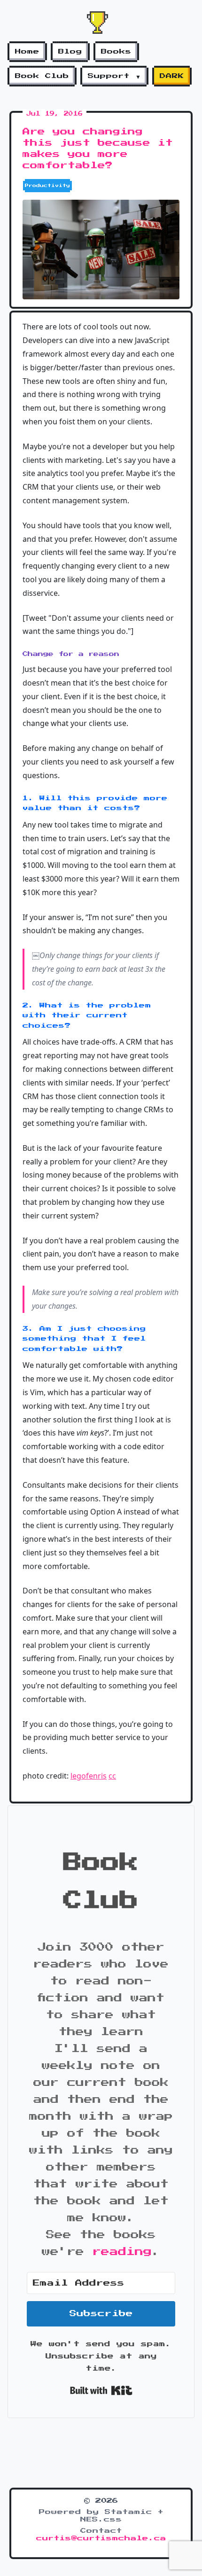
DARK (172, 76)
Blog (70, 52)
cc (112, 1776)
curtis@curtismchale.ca (101, 2538)
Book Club (42, 76)
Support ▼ (114, 76)
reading (122, 2252)
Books (116, 52)
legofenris (89, 1776)
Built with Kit (101, 2390)
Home (27, 52)
